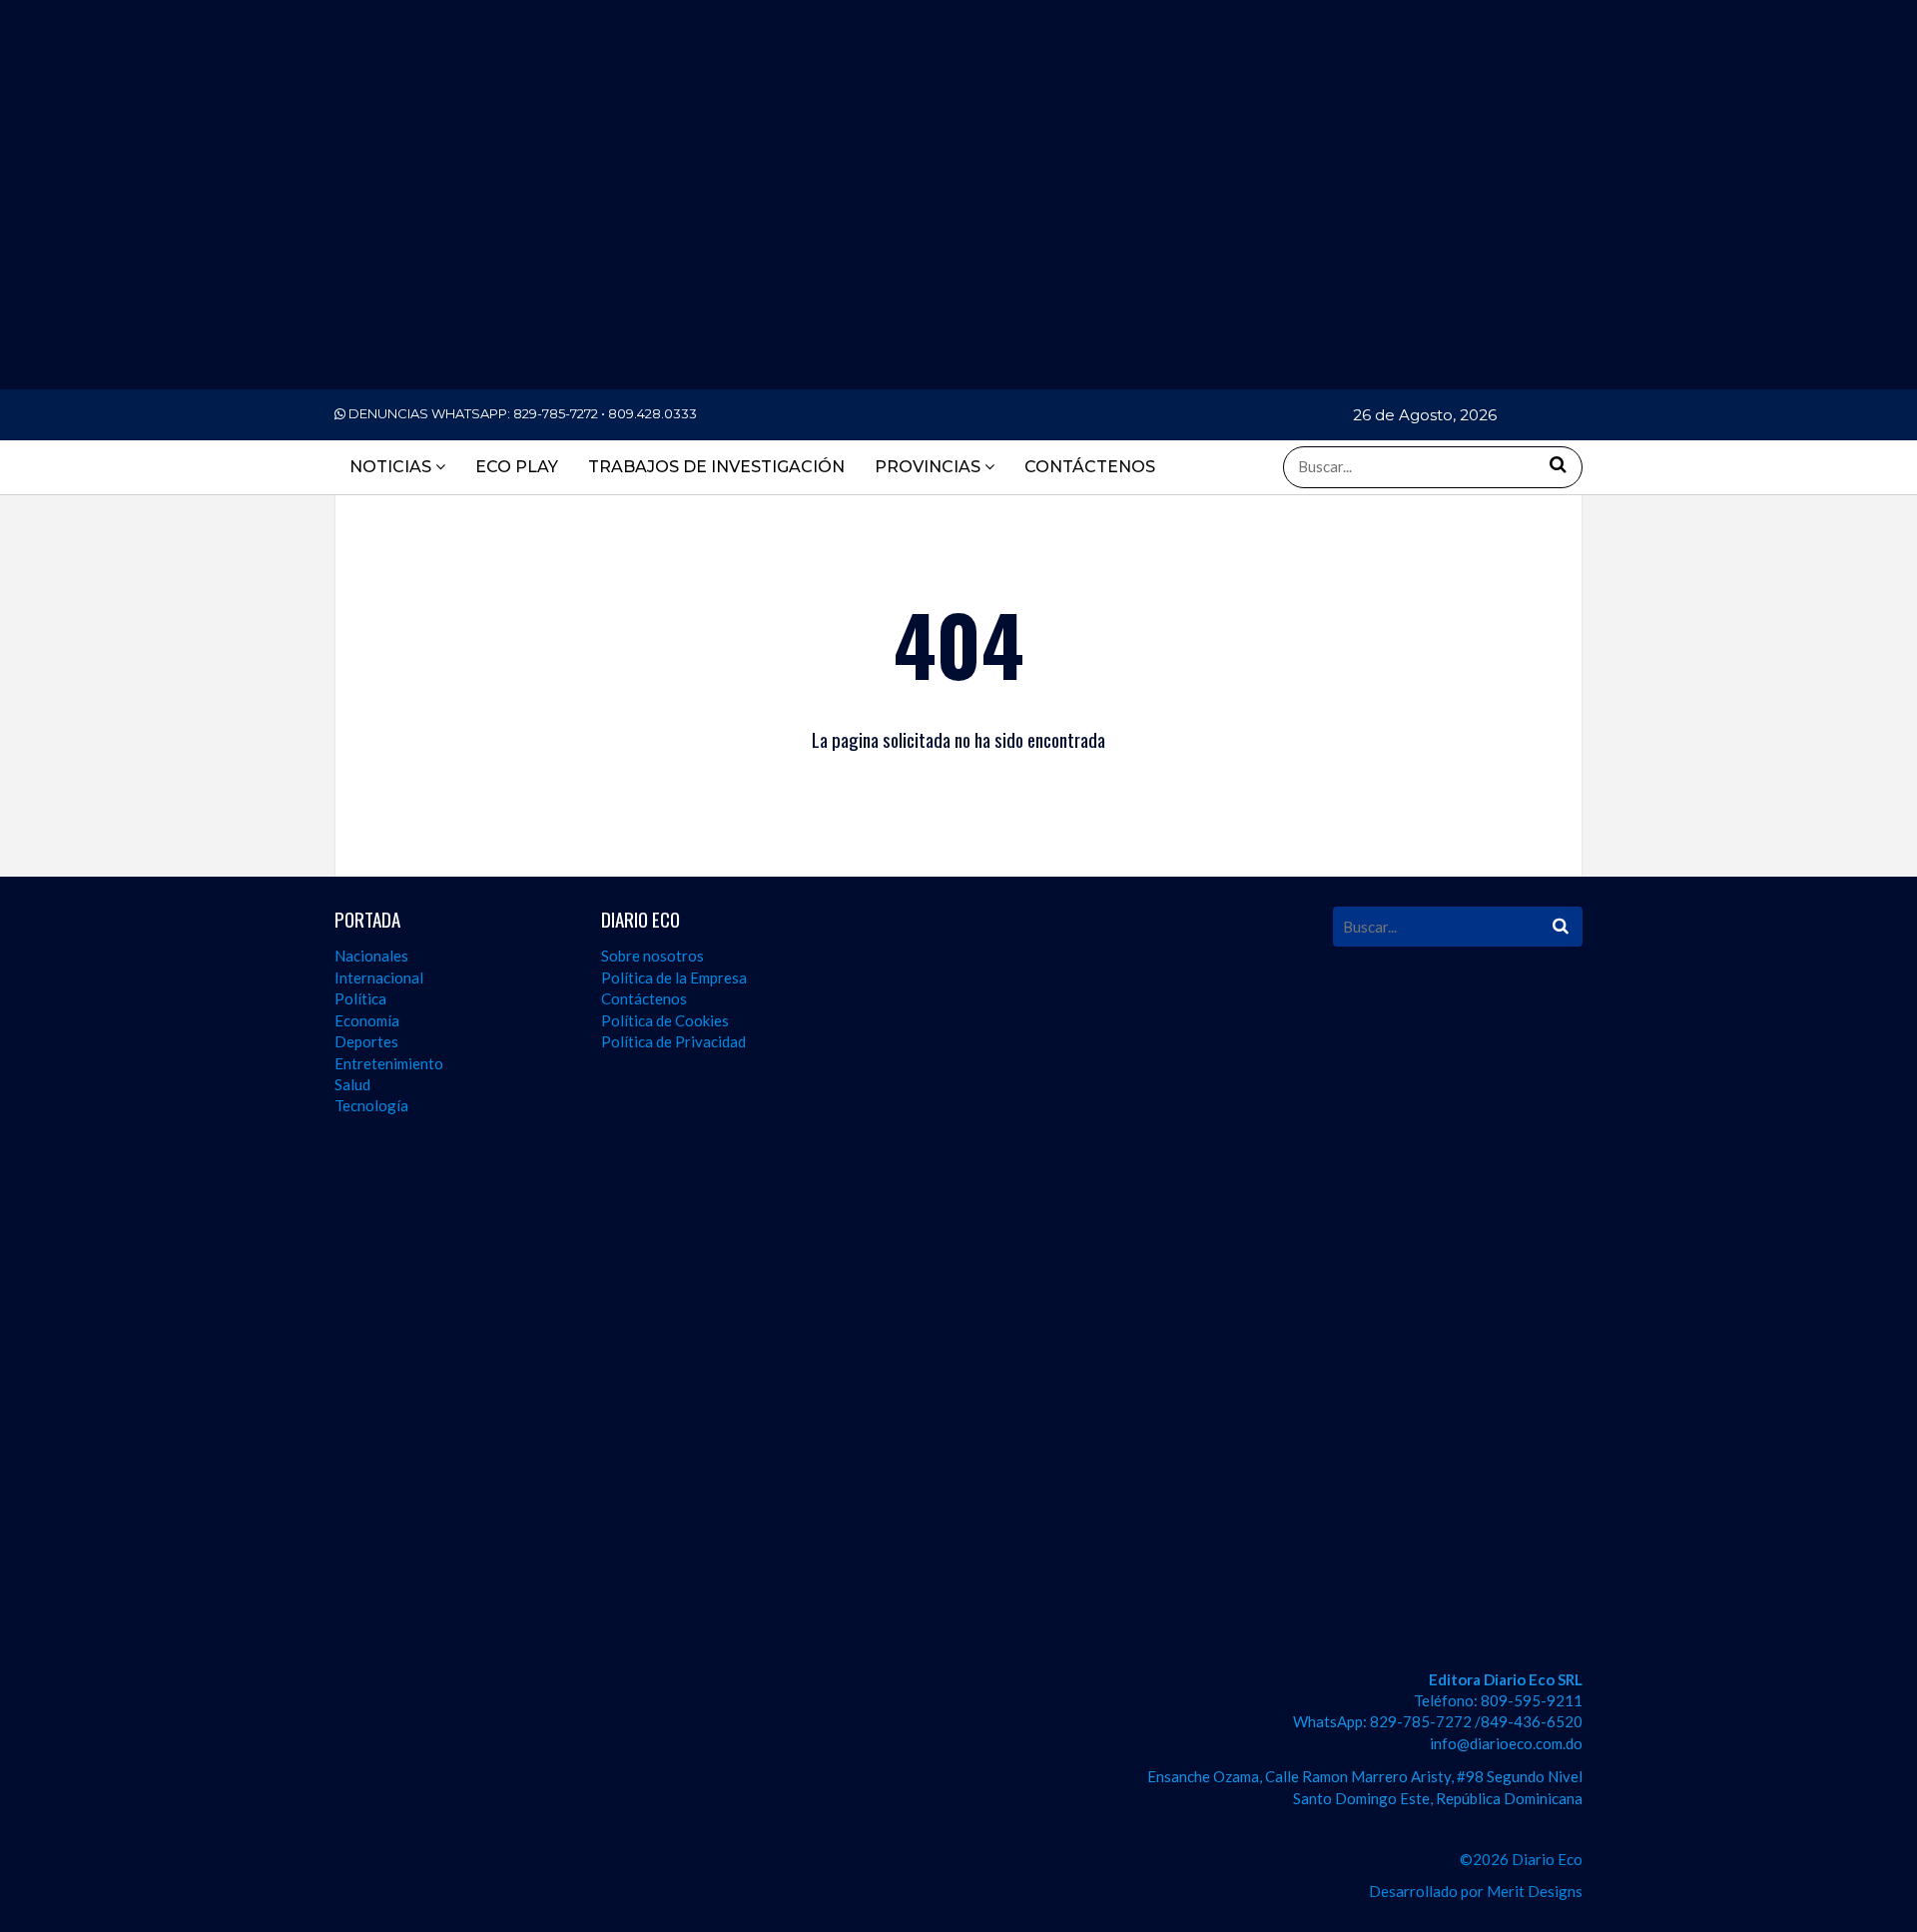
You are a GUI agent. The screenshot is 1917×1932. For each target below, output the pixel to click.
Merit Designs (1535, 1891)
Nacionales (371, 956)
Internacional (379, 977)
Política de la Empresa (674, 977)
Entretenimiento (389, 1063)
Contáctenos (644, 998)
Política (360, 998)
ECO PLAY (517, 467)
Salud (352, 1084)
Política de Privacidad (673, 1041)
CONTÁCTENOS (1090, 467)
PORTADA (367, 919)
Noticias (392, 467)
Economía (367, 1020)
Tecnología (371, 1105)
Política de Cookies (665, 1020)
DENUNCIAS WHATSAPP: (521, 413)
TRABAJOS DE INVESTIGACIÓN (716, 467)
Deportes (366, 1041)
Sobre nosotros (652, 956)
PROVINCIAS (930, 467)
